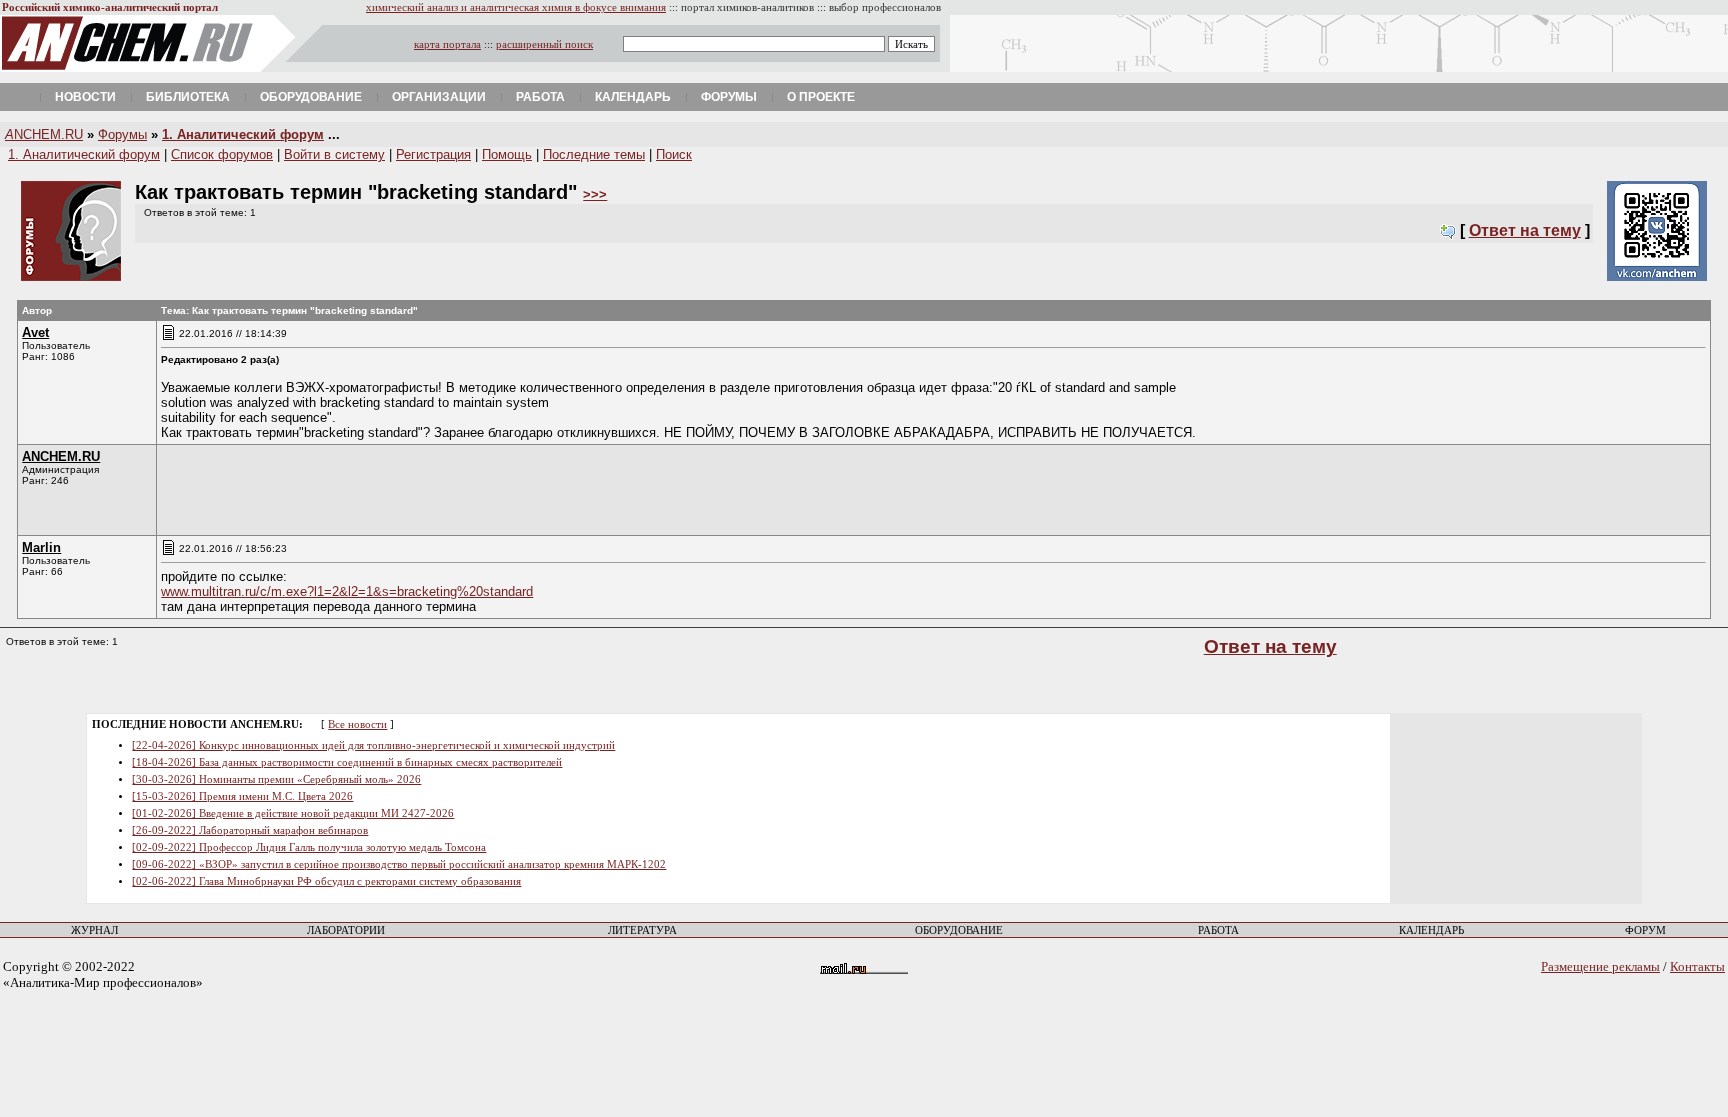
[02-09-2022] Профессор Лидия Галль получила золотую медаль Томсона (309, 847)
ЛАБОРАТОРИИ (346, 930)
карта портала (447, 44)
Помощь (507, 154)
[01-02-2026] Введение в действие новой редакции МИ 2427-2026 (293, 813)
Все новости (357, 724)
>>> (595, 194)
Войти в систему (334, 154)
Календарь (633, 97)
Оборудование (311, 97)
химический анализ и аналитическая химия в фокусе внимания (516, 7)
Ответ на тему (1525, 230)
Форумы (729, 97)
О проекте (821, 97)
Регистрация (433, 154)
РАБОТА (1218, 930)
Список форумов (222, 154)
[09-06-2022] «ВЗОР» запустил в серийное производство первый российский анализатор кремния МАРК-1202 (399, 864)
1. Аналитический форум (243, 134)
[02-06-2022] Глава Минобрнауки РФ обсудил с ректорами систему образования (326, 881)
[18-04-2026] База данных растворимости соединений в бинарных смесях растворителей (347, 762)
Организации (439, 97)
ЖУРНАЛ (94, 930)
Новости (85, 97)
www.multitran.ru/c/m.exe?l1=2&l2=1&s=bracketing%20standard (347, 591)
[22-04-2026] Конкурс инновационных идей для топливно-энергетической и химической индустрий (373, 745)
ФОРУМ (1645, 930)
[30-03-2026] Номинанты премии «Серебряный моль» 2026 (276, 779)
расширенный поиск (544, 44)
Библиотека (188, 97)
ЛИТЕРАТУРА (642, 930)
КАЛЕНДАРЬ (1431, 930)
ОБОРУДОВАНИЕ (959, 930)
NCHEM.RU (44, 134)
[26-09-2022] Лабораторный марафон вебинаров (250, 830)
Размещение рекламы (1600, 966)
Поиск (674, 154)
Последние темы (594, 154)
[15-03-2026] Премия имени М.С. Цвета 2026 (242, 796)
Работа (540, 97)
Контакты (1697, 966)
